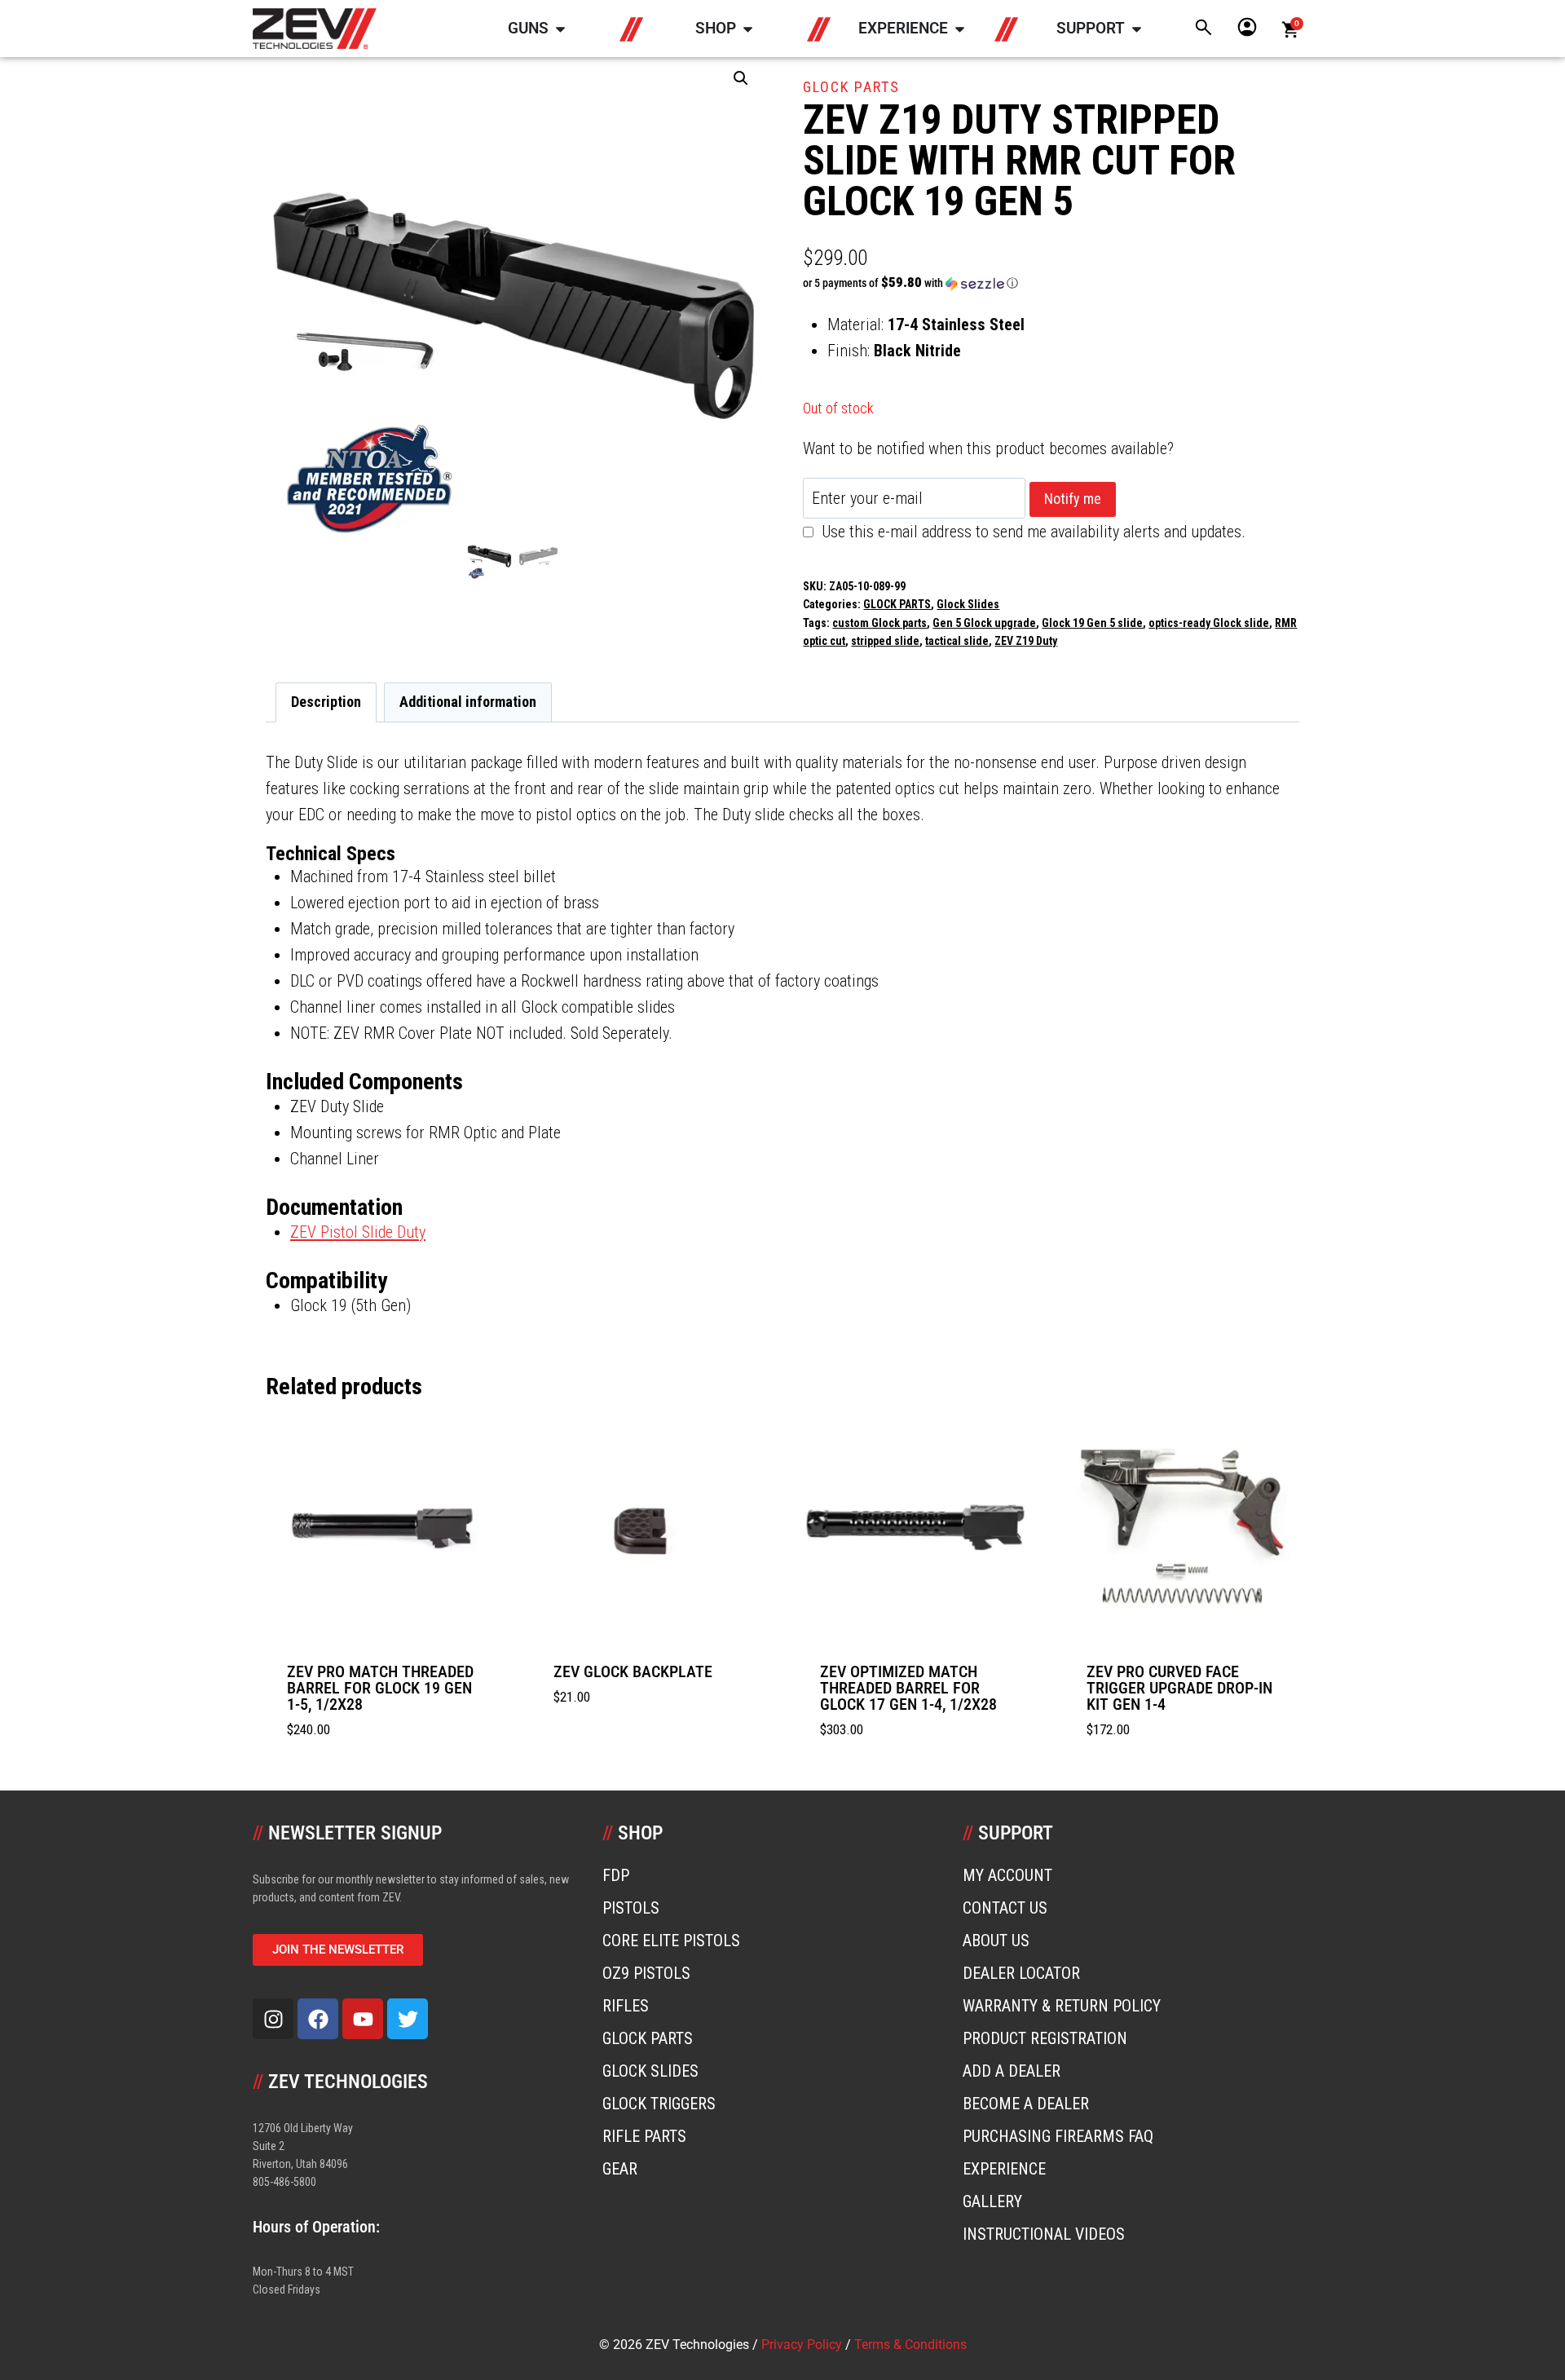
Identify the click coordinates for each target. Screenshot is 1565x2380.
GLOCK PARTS (851, 87)
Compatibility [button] (326, 1281)
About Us (996, 1941)
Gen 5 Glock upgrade (984, 623)
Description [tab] (326, 702)
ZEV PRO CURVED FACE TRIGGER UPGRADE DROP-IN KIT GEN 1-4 (1179, 1688)
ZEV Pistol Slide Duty (358, 1232)
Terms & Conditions (910, 2345)
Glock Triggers (659, 2104)
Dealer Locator (1021, 1973)
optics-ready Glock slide (1209, 623)
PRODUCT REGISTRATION (1045, 2038)
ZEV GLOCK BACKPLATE (633, 1671)
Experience (1004, 2169)
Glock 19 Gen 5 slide (1092, 623)
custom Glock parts (879, 623)
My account (1007, 1875)
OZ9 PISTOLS (646, 1973)
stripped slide (885, 641)
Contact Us (1005, 1908)
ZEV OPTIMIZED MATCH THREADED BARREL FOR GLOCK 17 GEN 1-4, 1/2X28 (908, 1688)
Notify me (1073, 499)
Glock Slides (968, 604)
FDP (616, 1875)
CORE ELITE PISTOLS (671, 1941)
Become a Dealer (1026, 2104)
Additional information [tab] (468, 702)
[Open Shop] (748, 29)
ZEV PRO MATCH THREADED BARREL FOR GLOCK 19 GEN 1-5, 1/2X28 (380, 1688)
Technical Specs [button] (331, 854)
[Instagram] (273, 2019)
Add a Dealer (1012, 2071)
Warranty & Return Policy (1062, 2006)
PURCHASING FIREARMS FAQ (1058, 2136)
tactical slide (957, 641)
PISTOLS (631, 1908)
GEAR (620, 2169)
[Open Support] (1137, 29)
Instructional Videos (1044, 2234)
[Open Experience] (960, 29)
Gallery (992, 2201)
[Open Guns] (560, 29)
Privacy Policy (802, 2345)
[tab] (782, 854)
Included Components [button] (364, 1082)
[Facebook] (318, 2019)
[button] (741, 78)
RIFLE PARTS (644, 2136)
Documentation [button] (334, 1207)
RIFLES (626, 2006)
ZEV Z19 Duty (1026, 641)
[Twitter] (408, 2019)
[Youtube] (363, 2019)
